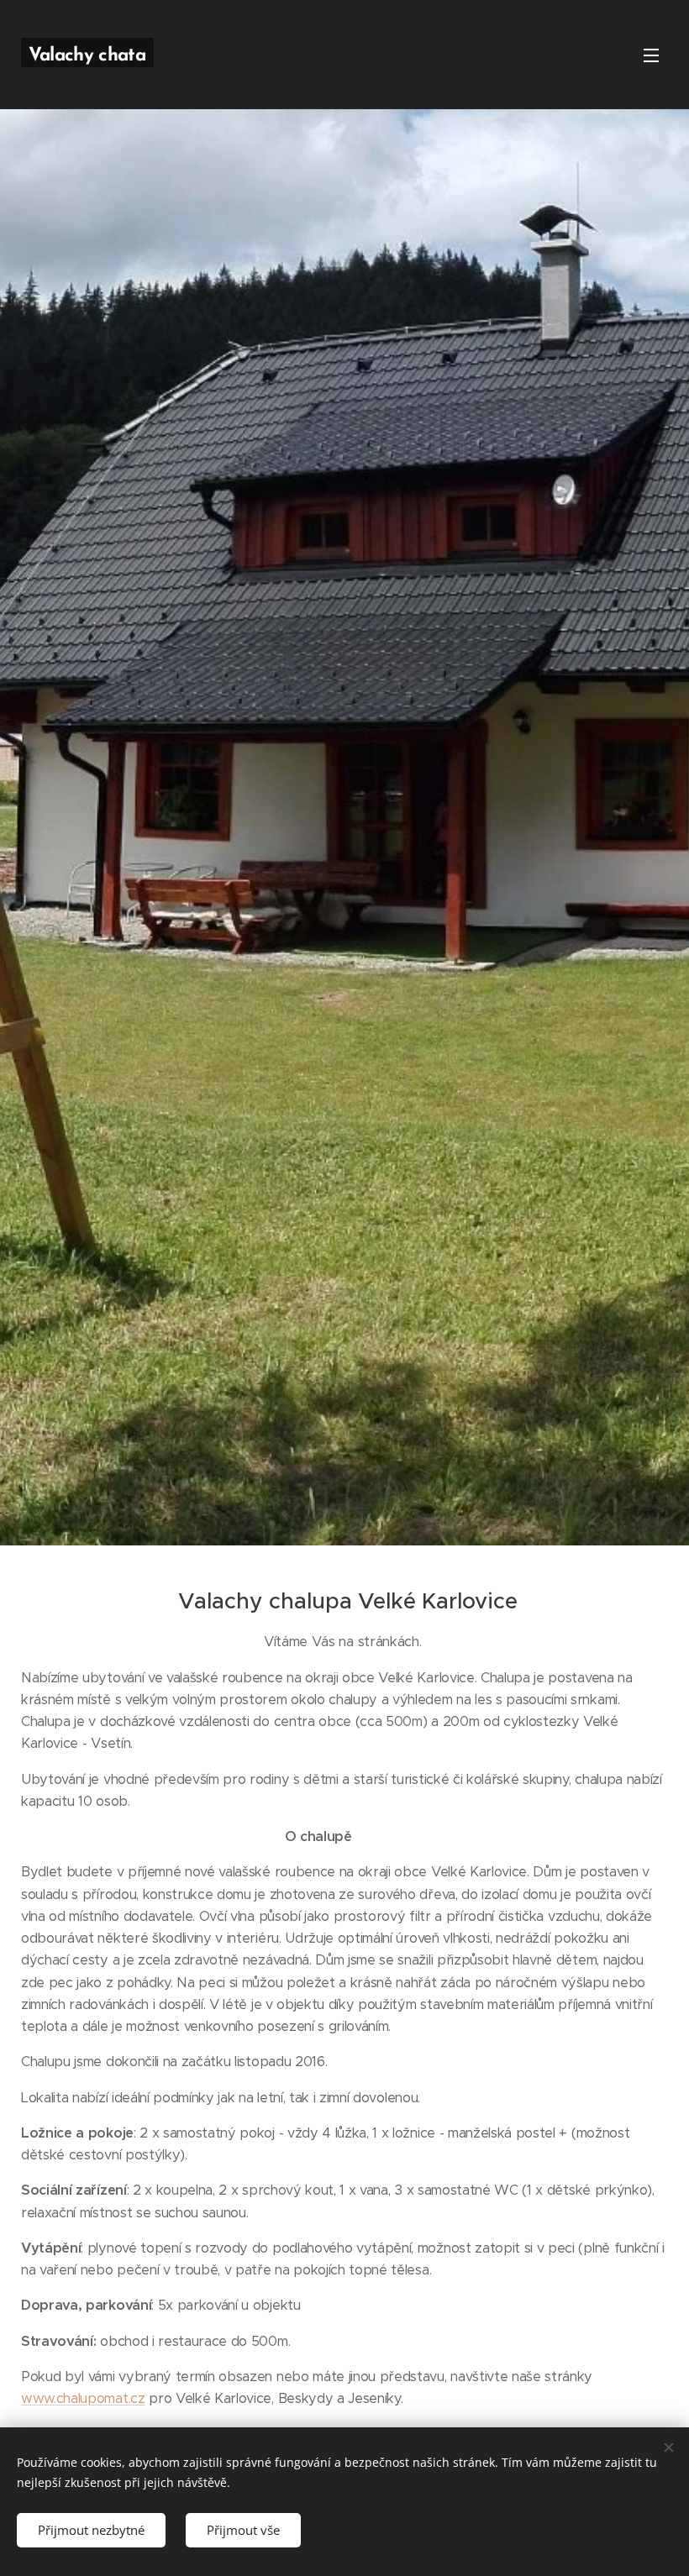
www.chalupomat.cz (83, 2398)
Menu (651, 55)
